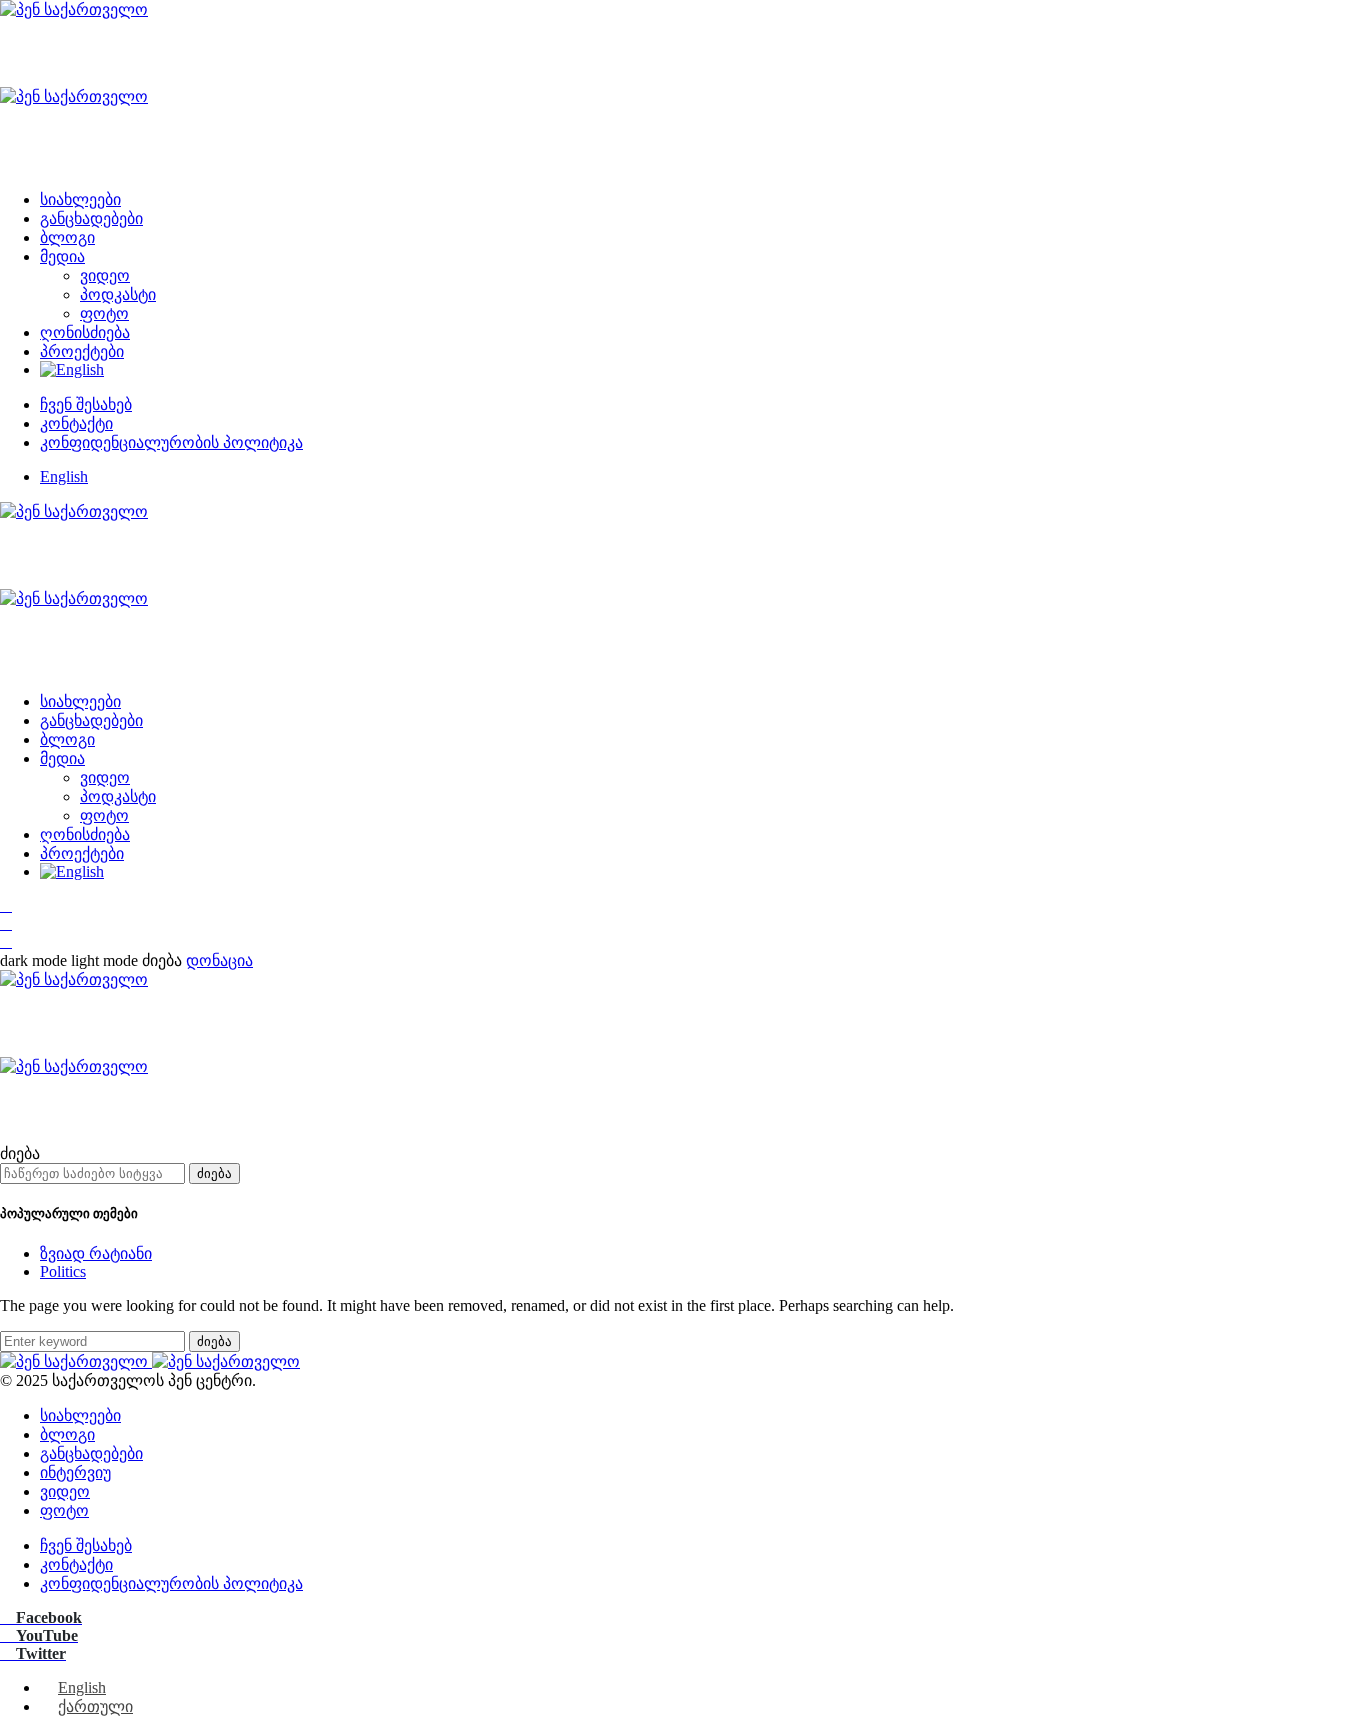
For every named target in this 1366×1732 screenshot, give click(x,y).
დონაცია (219, 960)
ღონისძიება (85, 332)
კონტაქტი (76, 423)
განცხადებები (91, 218)
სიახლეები (80, 199)
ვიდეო (105, 275)
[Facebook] (6, 905)
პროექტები (82, 351)
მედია (62, 256)
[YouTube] (6, 923)
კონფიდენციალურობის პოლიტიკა (171, 442)
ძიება (214, 1173)
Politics (63, 1271)
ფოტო (104, 313)
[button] (71, 960)
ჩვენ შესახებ (86, 404)
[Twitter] (6, 941)
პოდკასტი (118, 294)
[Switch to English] (72, 369)
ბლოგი (67, 237)
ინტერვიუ (75, 1472)
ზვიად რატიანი (96, 1253)
